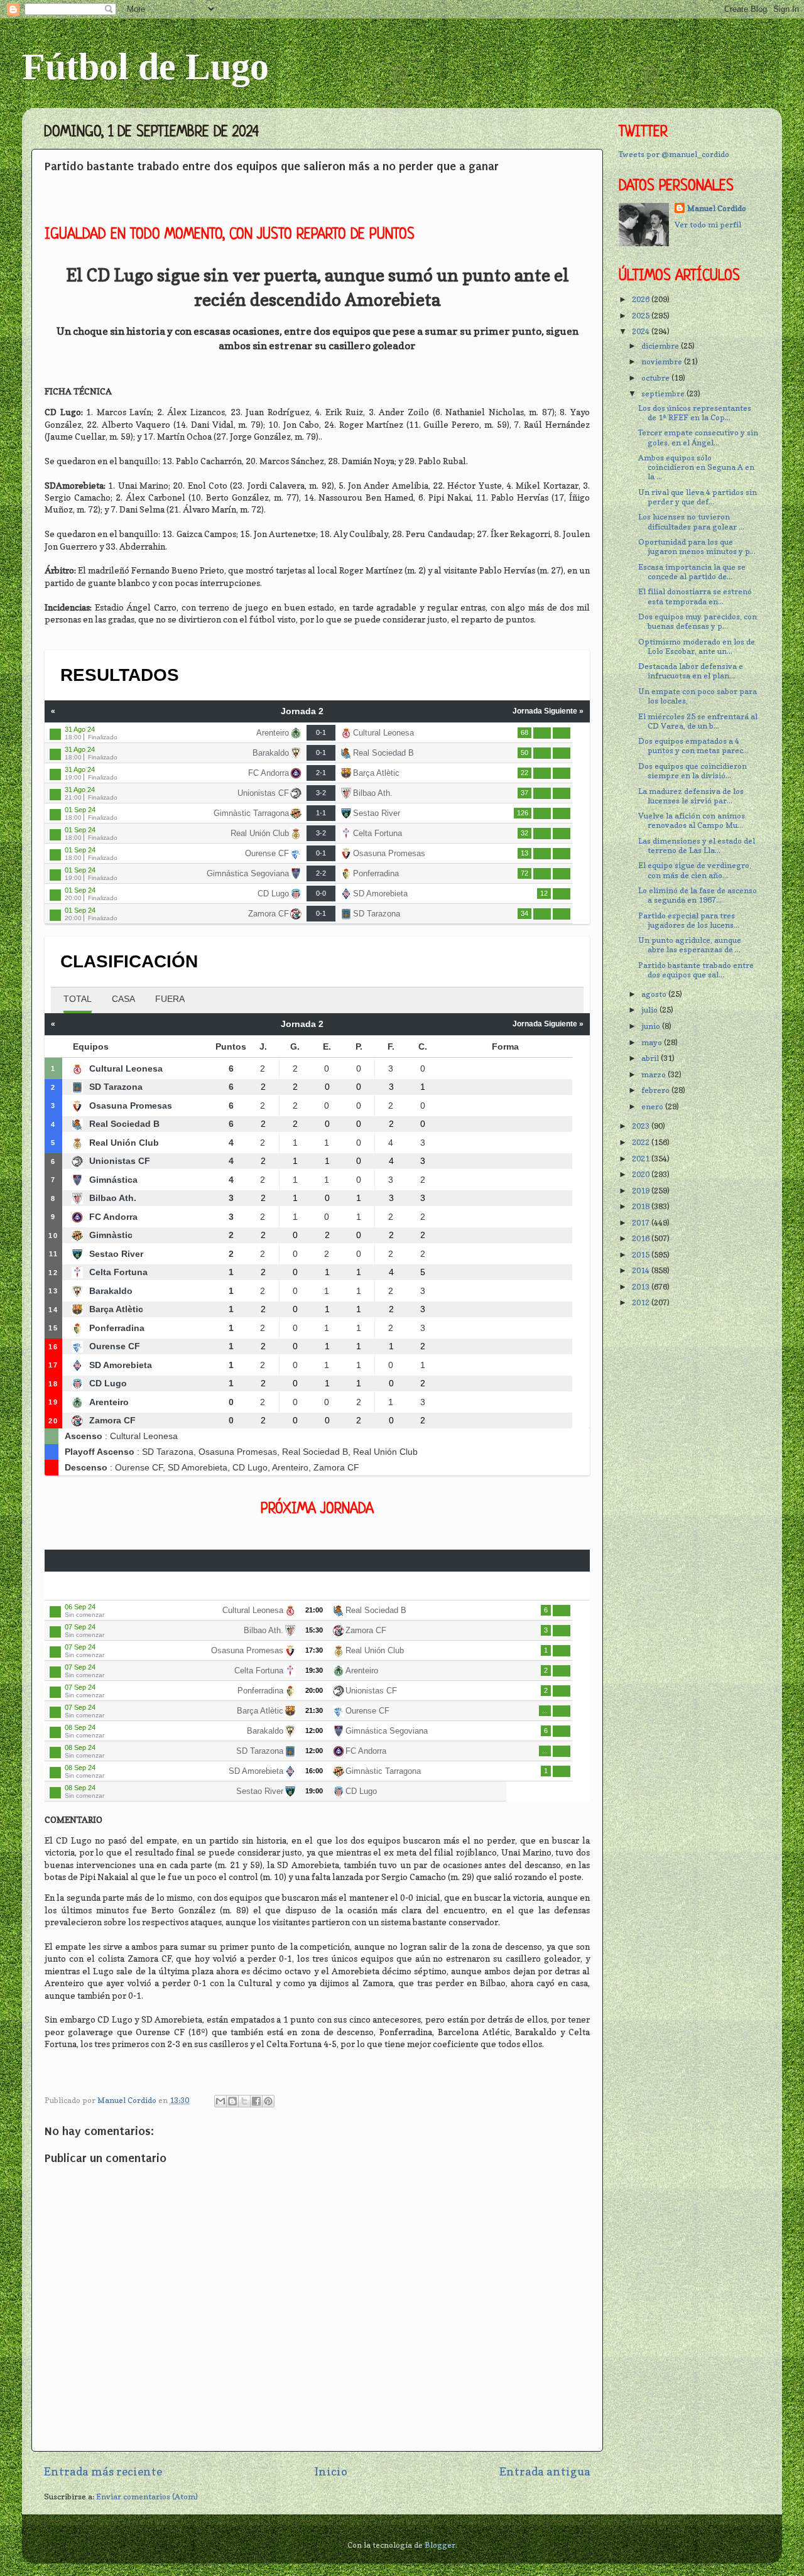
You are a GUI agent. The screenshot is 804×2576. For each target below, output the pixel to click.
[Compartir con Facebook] (256, 2101)
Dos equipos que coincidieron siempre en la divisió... (693, 771)
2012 (642, 1302)
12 (544, 893)
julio (650, 1010)
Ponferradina (376, 873)
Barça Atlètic (376, 773)
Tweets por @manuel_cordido (674, 154)
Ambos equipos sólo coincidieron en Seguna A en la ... (696, 467)
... (545, 1710)
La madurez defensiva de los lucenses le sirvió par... (691, 796)
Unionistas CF (263, 793)
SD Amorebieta (380, 894)
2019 (642, 1191)
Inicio (331, 2471)
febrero (656, 1090)
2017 (642, 1223)
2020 (642, 1174)
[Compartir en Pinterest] (268, 2101)
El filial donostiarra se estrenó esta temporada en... (695, 596)
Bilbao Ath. (373, 793)
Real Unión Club (260, 833)
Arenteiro (273, 733)
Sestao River (377, 813)
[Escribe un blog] (232, 2101)
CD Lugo (273, 894)
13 (524, 853)
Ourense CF (267, 853)
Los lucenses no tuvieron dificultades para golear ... (691, 521)
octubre (656, 378)
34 (524, 913)
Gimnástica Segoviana (248, 873)
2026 (642, 299)
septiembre (664, 394)
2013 (642, 1287)
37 (524, 793)
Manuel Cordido (717, 208)
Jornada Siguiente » (548, 711)
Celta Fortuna (378, 833)
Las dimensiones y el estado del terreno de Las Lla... (697, 845)
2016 (642, 1238)
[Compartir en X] (244, 2101)
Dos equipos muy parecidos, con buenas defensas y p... (698, 621)
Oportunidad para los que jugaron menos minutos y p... (697, 546)
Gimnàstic (111, 1235)
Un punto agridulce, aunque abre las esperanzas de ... (690, 945)
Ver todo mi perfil (708, 225)
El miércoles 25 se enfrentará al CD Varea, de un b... (698, 721)
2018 (642, 1206)
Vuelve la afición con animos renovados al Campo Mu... (692, 820)
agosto (655, 994)
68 (524, 732)
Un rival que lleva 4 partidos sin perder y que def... (698, 497)
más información (562, 733)
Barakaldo (271, 753)
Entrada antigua (545, 2471)
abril (651, 1058)
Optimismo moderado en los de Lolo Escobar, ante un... (697, 646)
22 (524, 773)
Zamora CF (269, 914)
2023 (642, 1126)
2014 (642, 1270)
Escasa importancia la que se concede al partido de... (692, 572)
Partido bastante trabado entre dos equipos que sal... (696, 970)
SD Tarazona (377, 914)
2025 (642, 316)
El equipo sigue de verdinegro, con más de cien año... (695, 870)
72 (524, 873)
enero (653, 1106)
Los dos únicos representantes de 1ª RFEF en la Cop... (695, 413)
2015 (642, 1255)
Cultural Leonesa (383, 733)
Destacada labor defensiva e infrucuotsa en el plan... (691, 671)
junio (652, 1026)
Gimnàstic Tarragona (251, 813)
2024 (642, 331)
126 (523, 813)
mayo (653, 1042)
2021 (642, 1159)
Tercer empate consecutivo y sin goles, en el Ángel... (698, 437)
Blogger (440, 2545)
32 (524, 833)
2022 (642, 1142)
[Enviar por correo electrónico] (220, 2101)
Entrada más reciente (103, 2471)
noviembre (663, 361)
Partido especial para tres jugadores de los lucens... (689, 920)
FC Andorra (269, 773)
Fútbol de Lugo (145, 67)
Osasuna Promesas (389, 853)
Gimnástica (113, 1180)
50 (524, 753)
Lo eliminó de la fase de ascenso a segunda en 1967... (698, 895)
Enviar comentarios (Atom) (147, 2497)
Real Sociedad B (383, 753)
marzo (655, 1074)
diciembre (661, 346)
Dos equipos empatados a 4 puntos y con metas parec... (693, 746)
